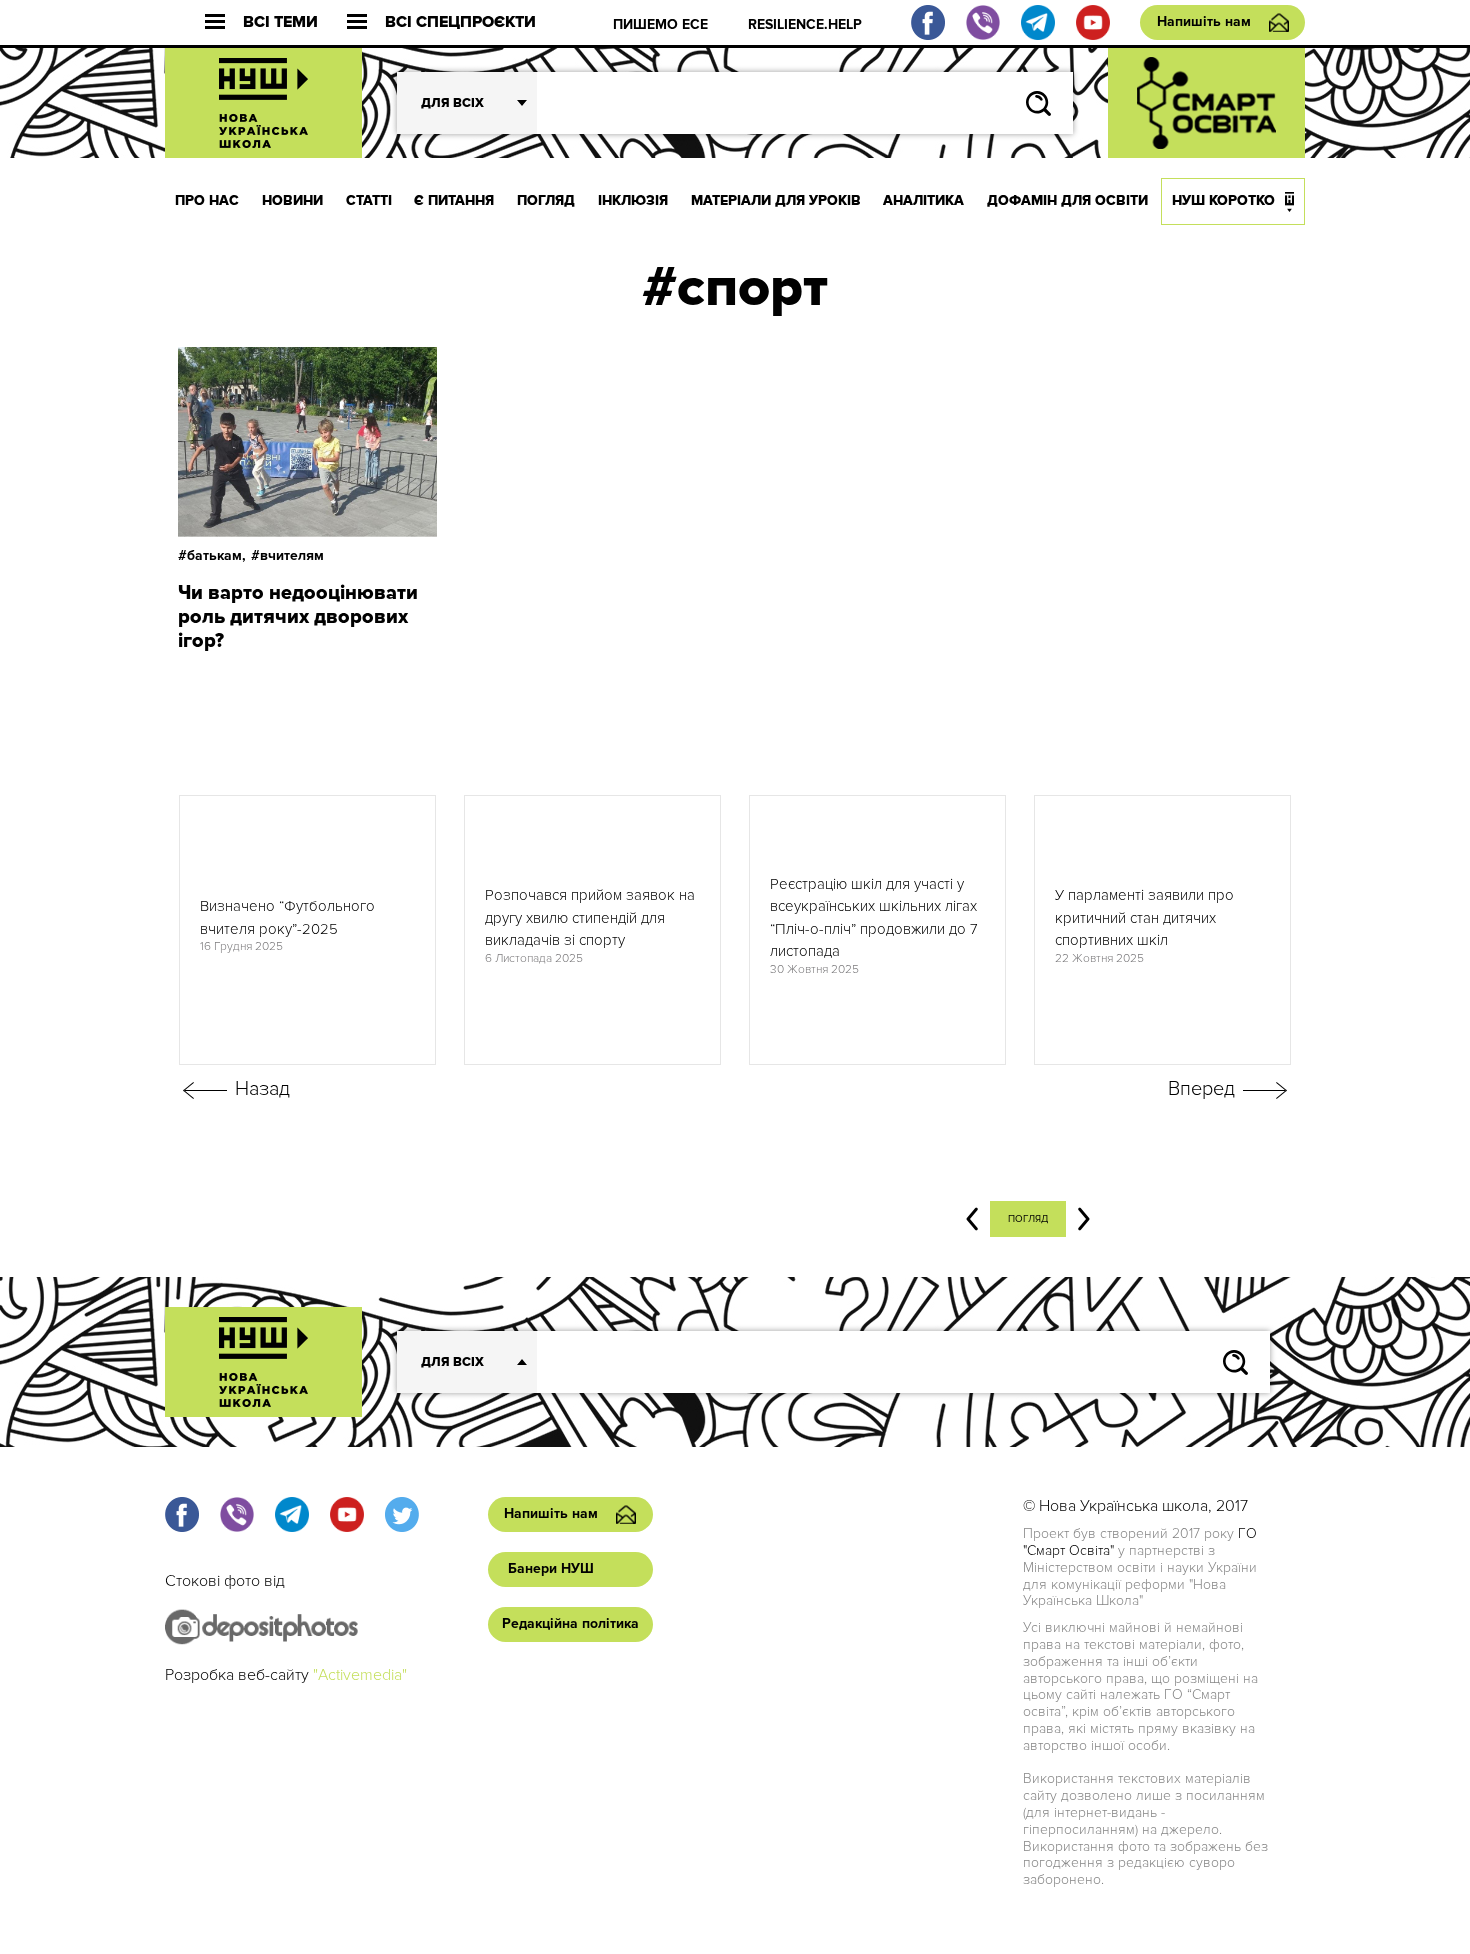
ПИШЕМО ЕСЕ (660, 24)
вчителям (292, 555)
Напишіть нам (1204, 21)
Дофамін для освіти (1067, 200)
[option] (307, 930)
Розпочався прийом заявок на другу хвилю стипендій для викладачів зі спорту (590, 917)
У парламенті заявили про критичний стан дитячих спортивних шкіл (1144, 917)
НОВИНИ (292, 200)
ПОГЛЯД (546, 200)
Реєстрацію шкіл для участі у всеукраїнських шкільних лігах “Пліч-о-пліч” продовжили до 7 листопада (874, 918)
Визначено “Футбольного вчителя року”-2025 (287, 917)
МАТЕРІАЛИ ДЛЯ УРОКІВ (776, 200)
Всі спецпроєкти (460, 22)
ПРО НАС (207, 200)
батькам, (216, 555)
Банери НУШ (551, 1568)
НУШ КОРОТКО (1223, 200)
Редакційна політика (570, 1623)
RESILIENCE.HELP (805, 24)
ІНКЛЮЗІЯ (633, 200)
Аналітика (923, 200)
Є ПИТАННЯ (454, 200)
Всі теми (280, 22)
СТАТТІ (369, 200)
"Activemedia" (360, 1675)
